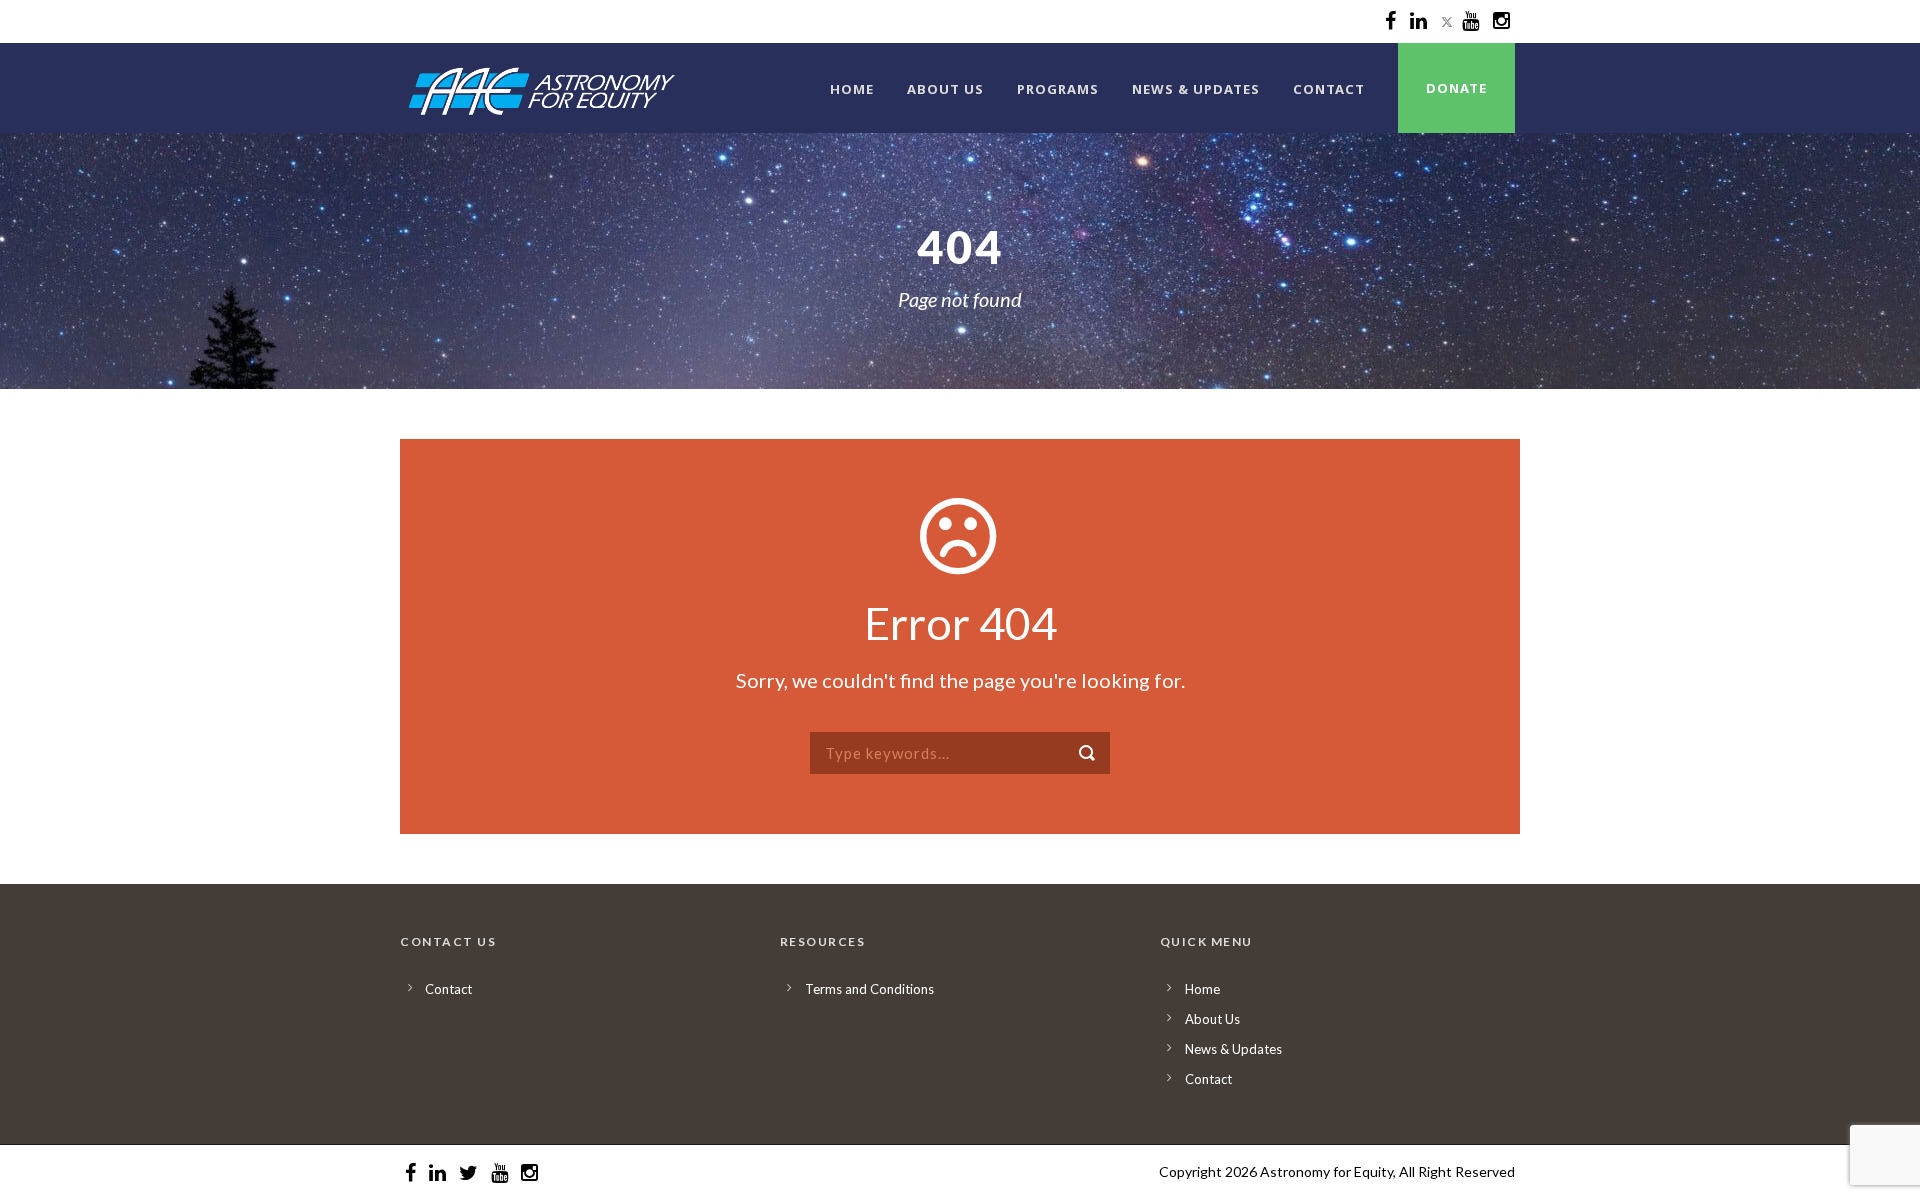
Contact (1329, 89)
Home (852, 89)
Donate (1456, 88)
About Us (945, 89)
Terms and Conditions (869, 989)
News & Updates (1196, 89)
